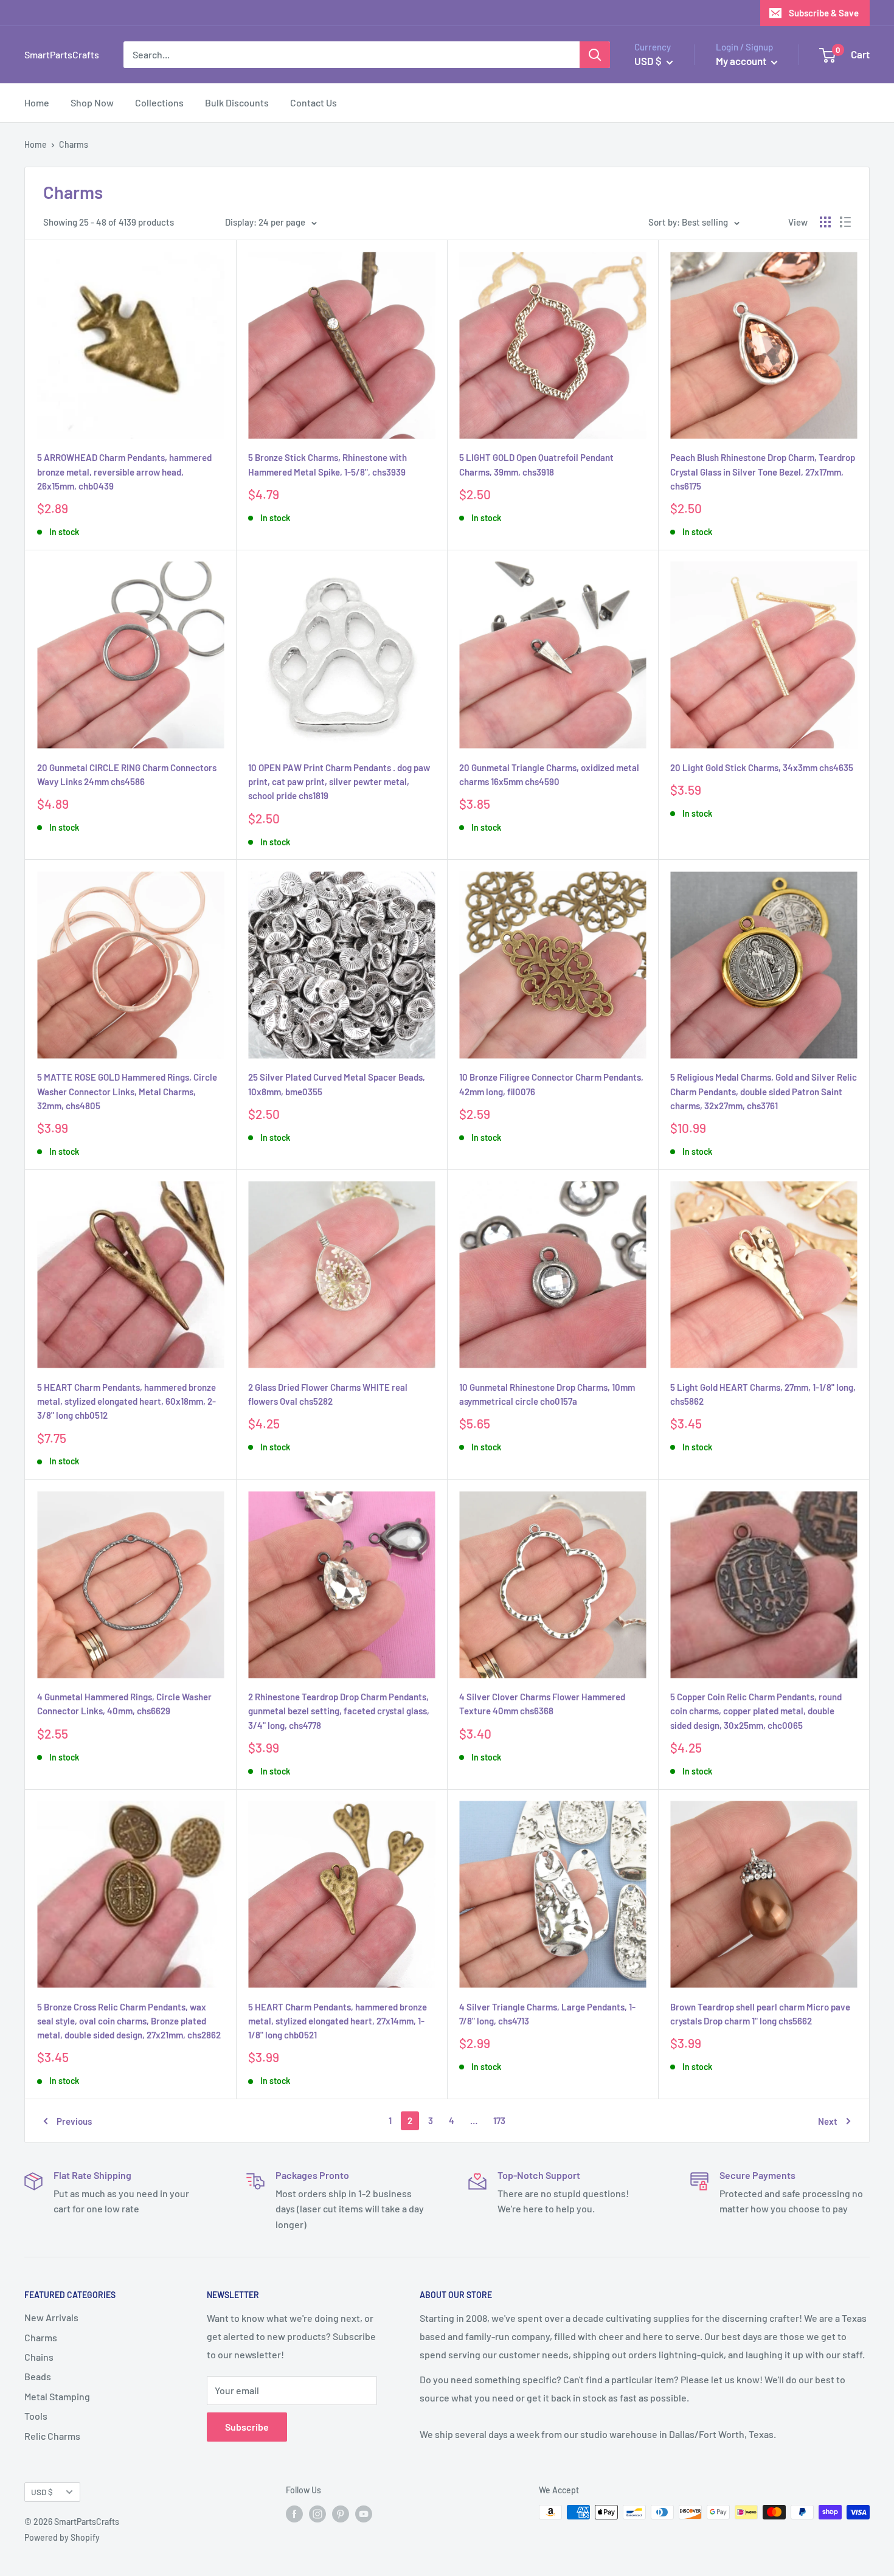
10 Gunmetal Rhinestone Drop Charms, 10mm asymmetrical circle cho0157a (547, 1394)
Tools (36, 2416)
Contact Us (314, 102)
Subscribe (247, 2427)
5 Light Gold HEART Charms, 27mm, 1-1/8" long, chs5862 (763, 1394)
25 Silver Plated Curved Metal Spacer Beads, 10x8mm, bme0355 (337, 1084)
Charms (41, 2337)
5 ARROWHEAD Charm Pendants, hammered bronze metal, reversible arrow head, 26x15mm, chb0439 (124, 472)
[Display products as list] (845, 222)
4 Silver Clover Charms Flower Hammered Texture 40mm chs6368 (542, 1704)
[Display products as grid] (825, 222)
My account (742, 61)
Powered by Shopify (62, 2537)
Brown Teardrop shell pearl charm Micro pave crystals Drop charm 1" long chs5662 (760, 2014)
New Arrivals (51, 2317)
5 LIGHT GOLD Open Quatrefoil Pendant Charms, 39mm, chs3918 (536, 464)
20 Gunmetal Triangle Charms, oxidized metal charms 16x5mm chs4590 (549, 774)
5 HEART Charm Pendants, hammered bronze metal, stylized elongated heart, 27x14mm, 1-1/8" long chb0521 (338, 2021)
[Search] (595, 55)
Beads (38, 2376)
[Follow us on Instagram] (317, 2513)
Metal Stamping (57, 2396)
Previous (74, 2121)
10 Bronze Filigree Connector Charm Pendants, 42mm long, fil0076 (551, 1084)
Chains (39, 2357)
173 (499, 2121)
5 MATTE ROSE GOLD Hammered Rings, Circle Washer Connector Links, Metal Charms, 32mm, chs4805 (127, 1091)
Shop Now (92, 102)
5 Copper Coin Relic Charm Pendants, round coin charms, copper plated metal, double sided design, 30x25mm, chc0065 (756, 1711)
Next (828, 2121)
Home (37, 102)
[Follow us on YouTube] (364, 2513)
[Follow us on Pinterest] (341, 2513)
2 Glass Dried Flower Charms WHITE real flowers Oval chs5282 (328, 1394)
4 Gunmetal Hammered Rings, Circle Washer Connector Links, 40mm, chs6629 (124, 1704)
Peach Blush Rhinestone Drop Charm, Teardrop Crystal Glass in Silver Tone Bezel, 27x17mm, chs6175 (763, 472)
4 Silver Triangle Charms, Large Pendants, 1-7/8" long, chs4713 (547, 2014)
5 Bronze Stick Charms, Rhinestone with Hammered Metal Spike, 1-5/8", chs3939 (327, 464)
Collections (159, 102)
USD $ (42, 2492)
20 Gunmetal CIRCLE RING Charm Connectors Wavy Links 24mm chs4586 (127, 774)
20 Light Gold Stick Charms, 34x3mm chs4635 (762, 767)
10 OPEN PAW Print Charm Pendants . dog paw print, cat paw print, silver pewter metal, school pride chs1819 (339, 782)
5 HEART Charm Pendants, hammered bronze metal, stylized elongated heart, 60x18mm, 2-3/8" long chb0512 (126, 1401)
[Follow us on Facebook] (294, 2513)
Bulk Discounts (237, 102)
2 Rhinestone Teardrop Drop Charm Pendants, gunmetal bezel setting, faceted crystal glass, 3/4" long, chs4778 (339, 1711)
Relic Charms (52, 2436)
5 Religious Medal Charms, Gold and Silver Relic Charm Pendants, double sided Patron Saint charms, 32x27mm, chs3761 (764, 1091)
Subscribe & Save (824, 13)
